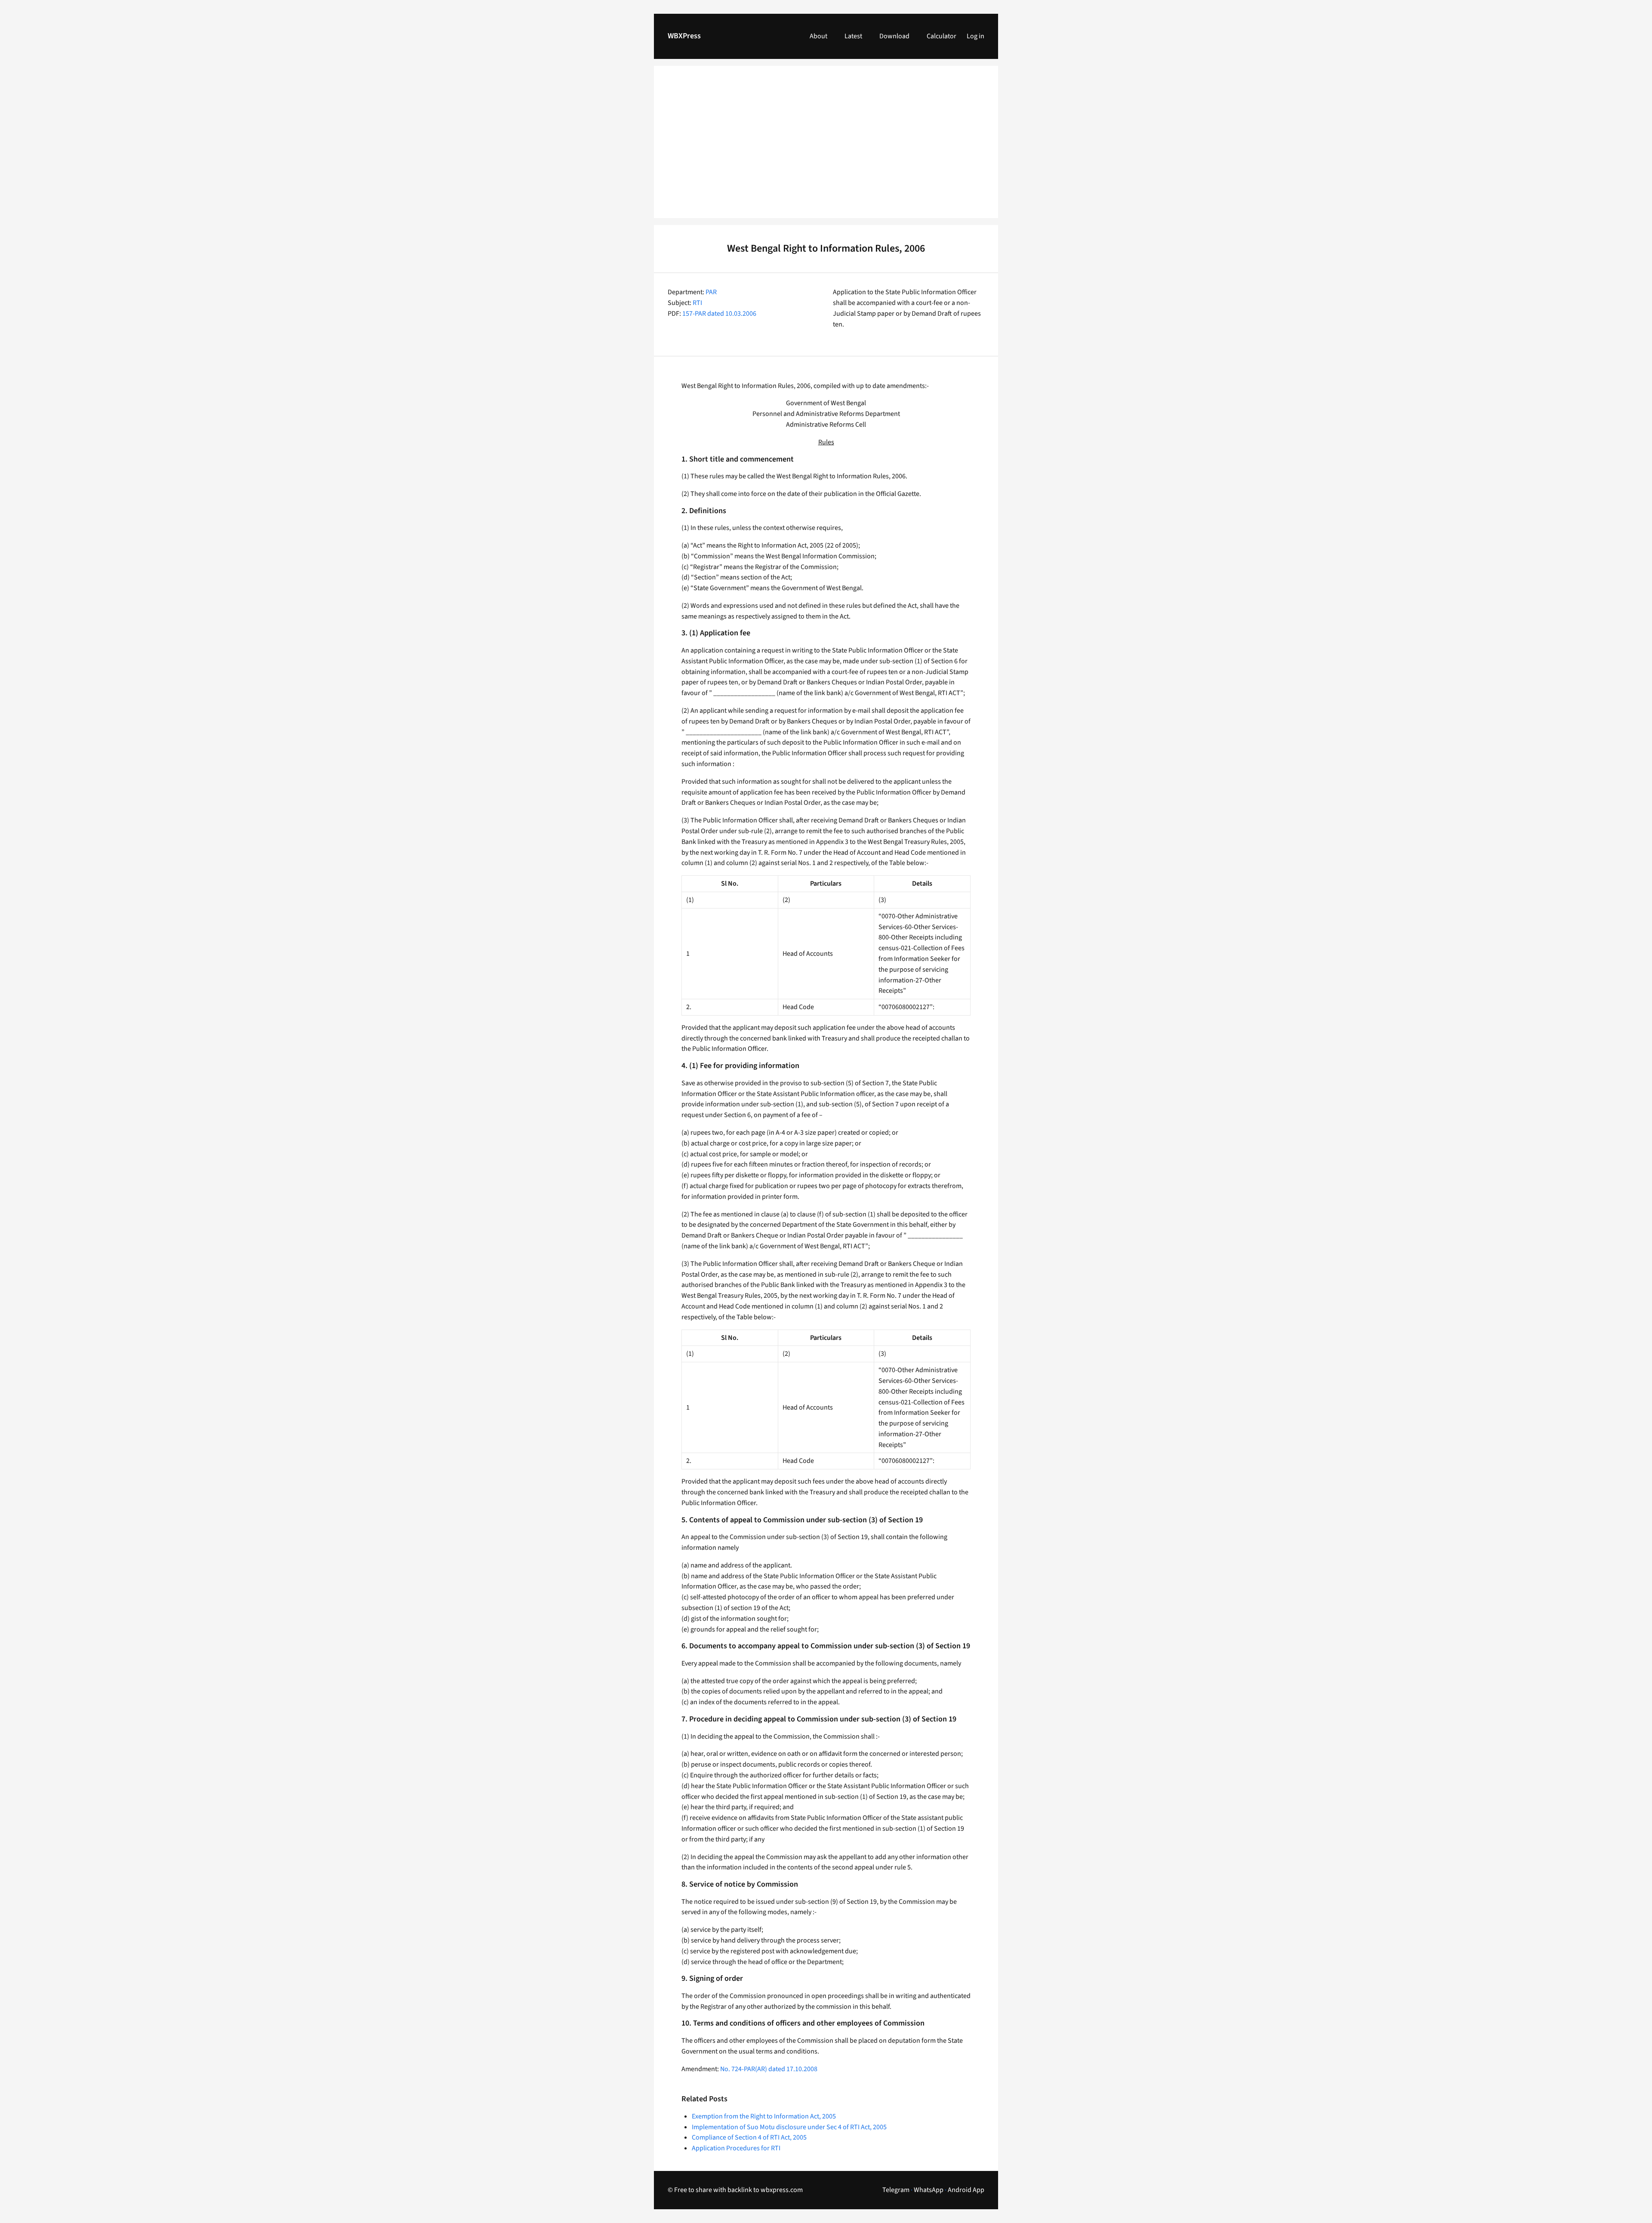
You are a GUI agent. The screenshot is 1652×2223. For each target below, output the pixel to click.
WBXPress (684, 36)
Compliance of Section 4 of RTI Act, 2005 (749, 2137)
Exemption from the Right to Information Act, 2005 (764, 2116)
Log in (975, 36)
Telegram (896, 2190)
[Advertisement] (826, 147)
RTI (697, 303)
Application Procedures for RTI (736, 2148)
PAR (711, 292)
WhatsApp (929, 2190)
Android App (966, 2190)
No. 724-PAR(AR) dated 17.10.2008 (769, 2069)
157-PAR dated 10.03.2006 (719, 314)
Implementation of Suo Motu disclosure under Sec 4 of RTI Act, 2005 (789, 2127)
